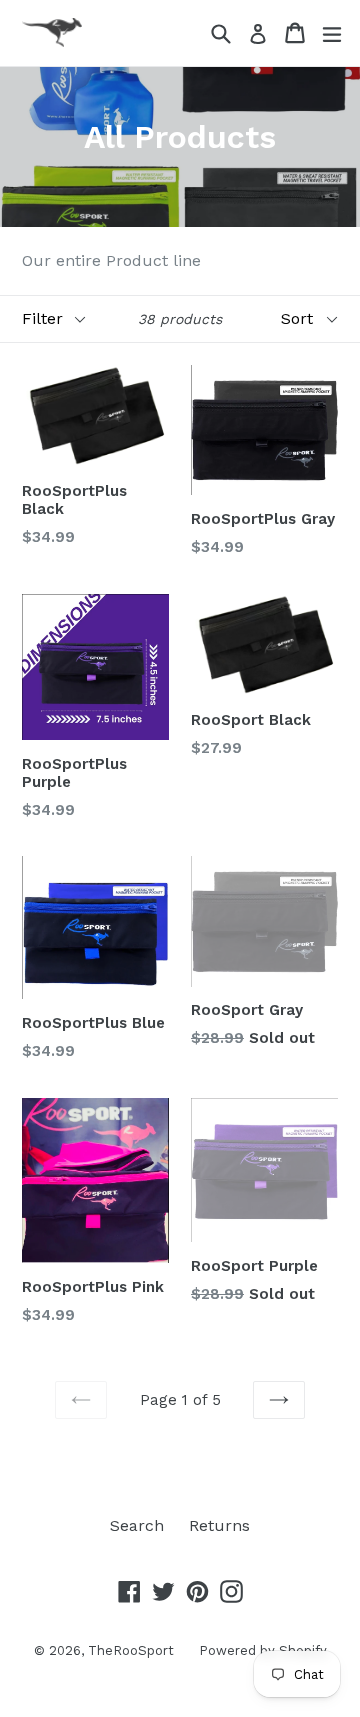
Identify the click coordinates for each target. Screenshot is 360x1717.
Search (137, 1525)
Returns (219, 1525)
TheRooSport (131, 1650)
